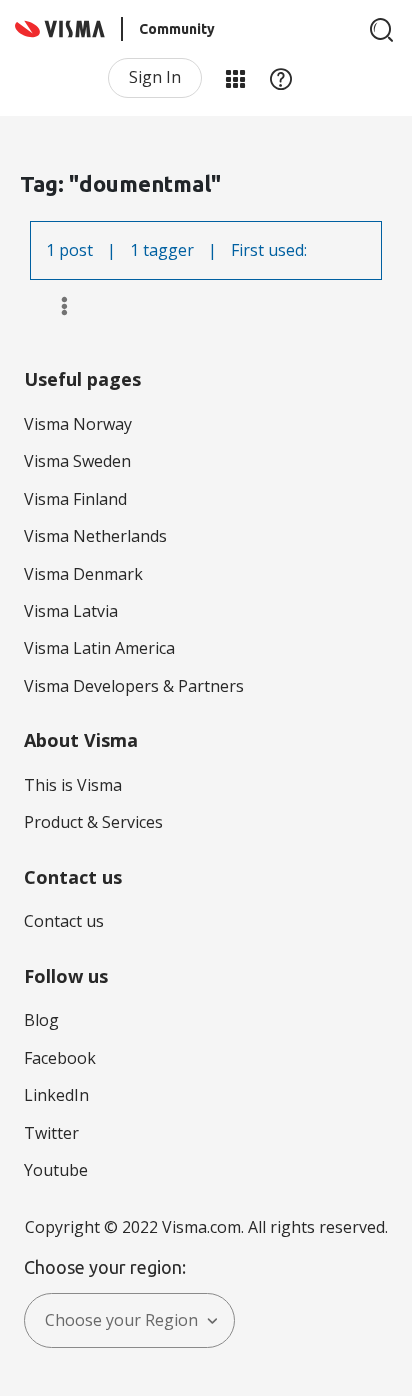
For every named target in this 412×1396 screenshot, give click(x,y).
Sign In (155, 77)
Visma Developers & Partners (134, 686)
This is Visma (73, 785)
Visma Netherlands (95, 536)
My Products (235, 78)
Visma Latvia (71, 611)
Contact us (64, 921)
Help (281, 78)
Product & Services (93, 822)
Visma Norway (78, 424)
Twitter (51, 1133)
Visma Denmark (83, 574)
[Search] (382, 30)
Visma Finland (75, 499)
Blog (41, 1020)
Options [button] (55, 306)
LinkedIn (56, 1095)
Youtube (56, 1170)
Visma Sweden (77, 461)
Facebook (60, 1058)
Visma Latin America (99, 648)
